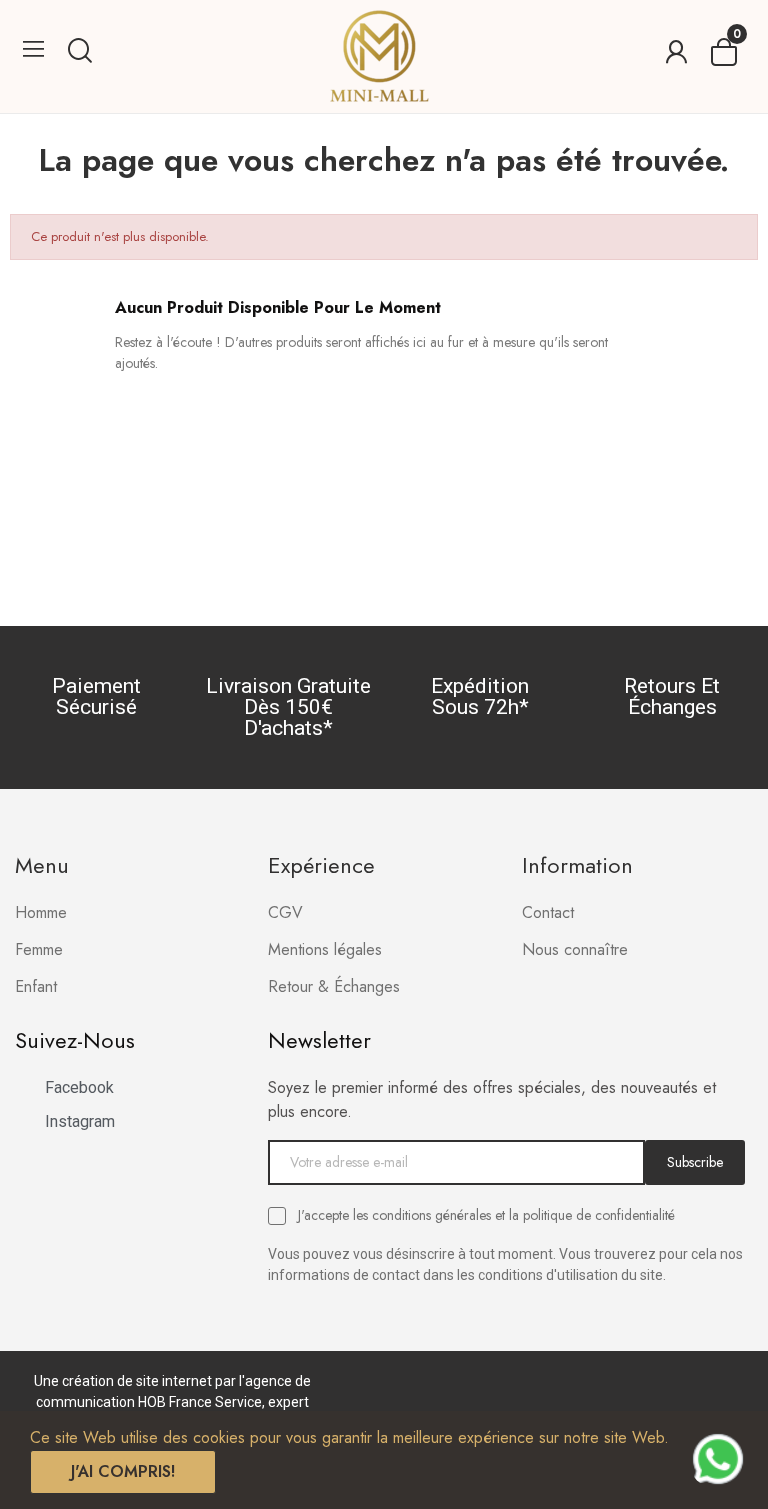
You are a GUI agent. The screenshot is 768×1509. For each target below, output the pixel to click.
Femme (39, 949)
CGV (285, 912)
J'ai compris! (123, 1471)
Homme (41, 912)
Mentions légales (325, 949)
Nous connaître (575, 949)
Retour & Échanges (334, 986)
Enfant (36, 986)
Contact (548, 912)
